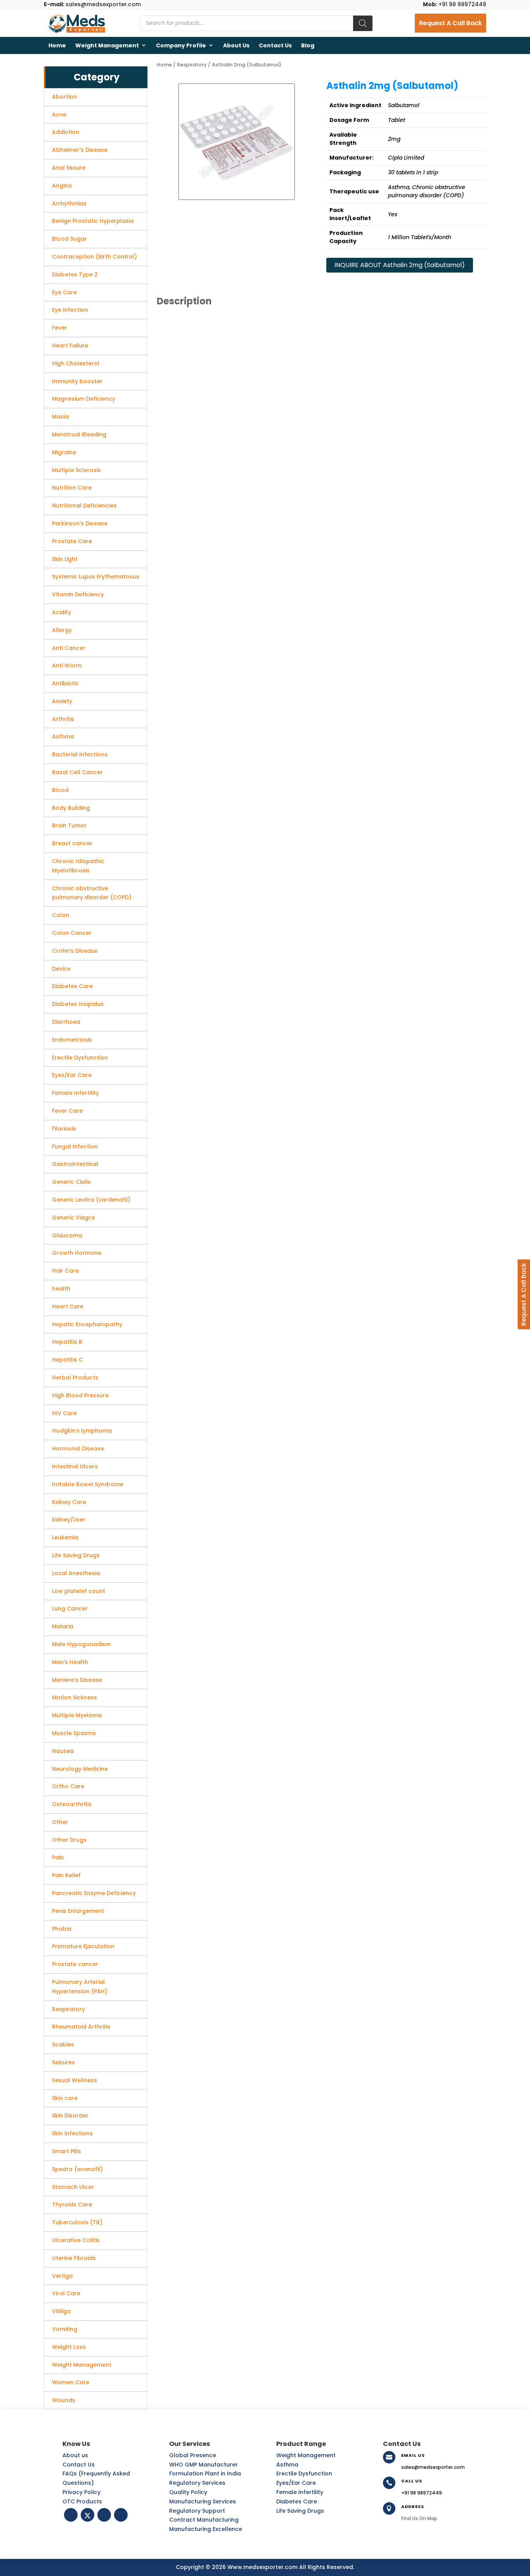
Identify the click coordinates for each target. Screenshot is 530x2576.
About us (236, 45)
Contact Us (275, 45)
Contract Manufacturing (204, 2520)
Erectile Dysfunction (304, 2474)
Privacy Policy (81, 2492)
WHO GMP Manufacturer (204, 2465)
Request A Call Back (450, 23)
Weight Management (107, 45)
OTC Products (82, 2501)
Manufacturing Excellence (206, 2529)
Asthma (287, 2465)
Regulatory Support (197, 2511)
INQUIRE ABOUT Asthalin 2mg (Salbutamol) (400, 265)
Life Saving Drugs (300, 2511)
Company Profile (181, 45)
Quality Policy (188, 2492)
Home (57, 45)
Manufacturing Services (203, 2501)
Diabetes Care (297, 2501)
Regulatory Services (197, 2483)
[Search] (363, 23)
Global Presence (193, 2455)
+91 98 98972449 (455, 4)
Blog (308, 45)
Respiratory (192, 65)
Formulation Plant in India (205, 2474)
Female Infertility (300, 2492)
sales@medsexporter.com (92, 4)
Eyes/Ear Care (296, 2483)
